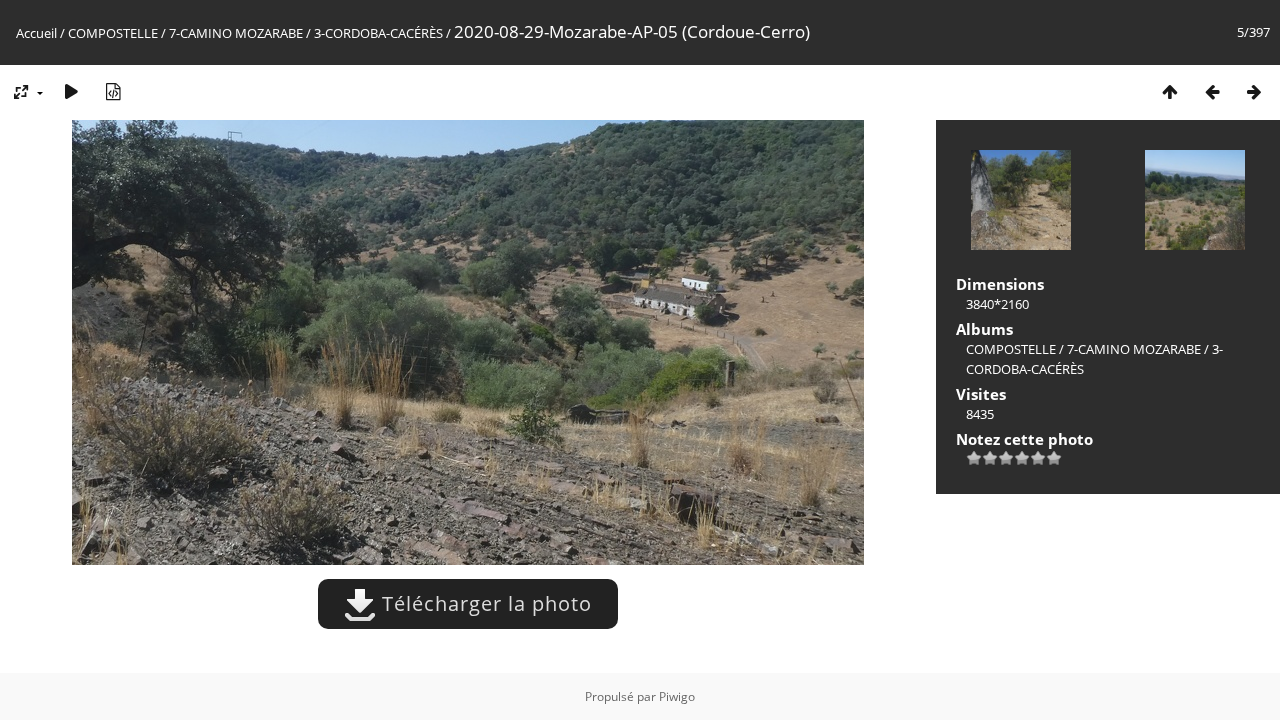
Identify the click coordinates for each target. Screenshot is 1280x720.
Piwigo (677, 696)
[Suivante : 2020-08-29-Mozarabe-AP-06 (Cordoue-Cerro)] (1254, 91)
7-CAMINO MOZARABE (236, 33)
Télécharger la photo (484, 603)
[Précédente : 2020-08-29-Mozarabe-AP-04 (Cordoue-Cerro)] (1212, 91)
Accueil (36, 33)
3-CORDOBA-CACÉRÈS (378, 33)
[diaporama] (71, 91)
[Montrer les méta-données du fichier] (113, 91)
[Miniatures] (1170, 91)
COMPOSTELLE (113, 33)
